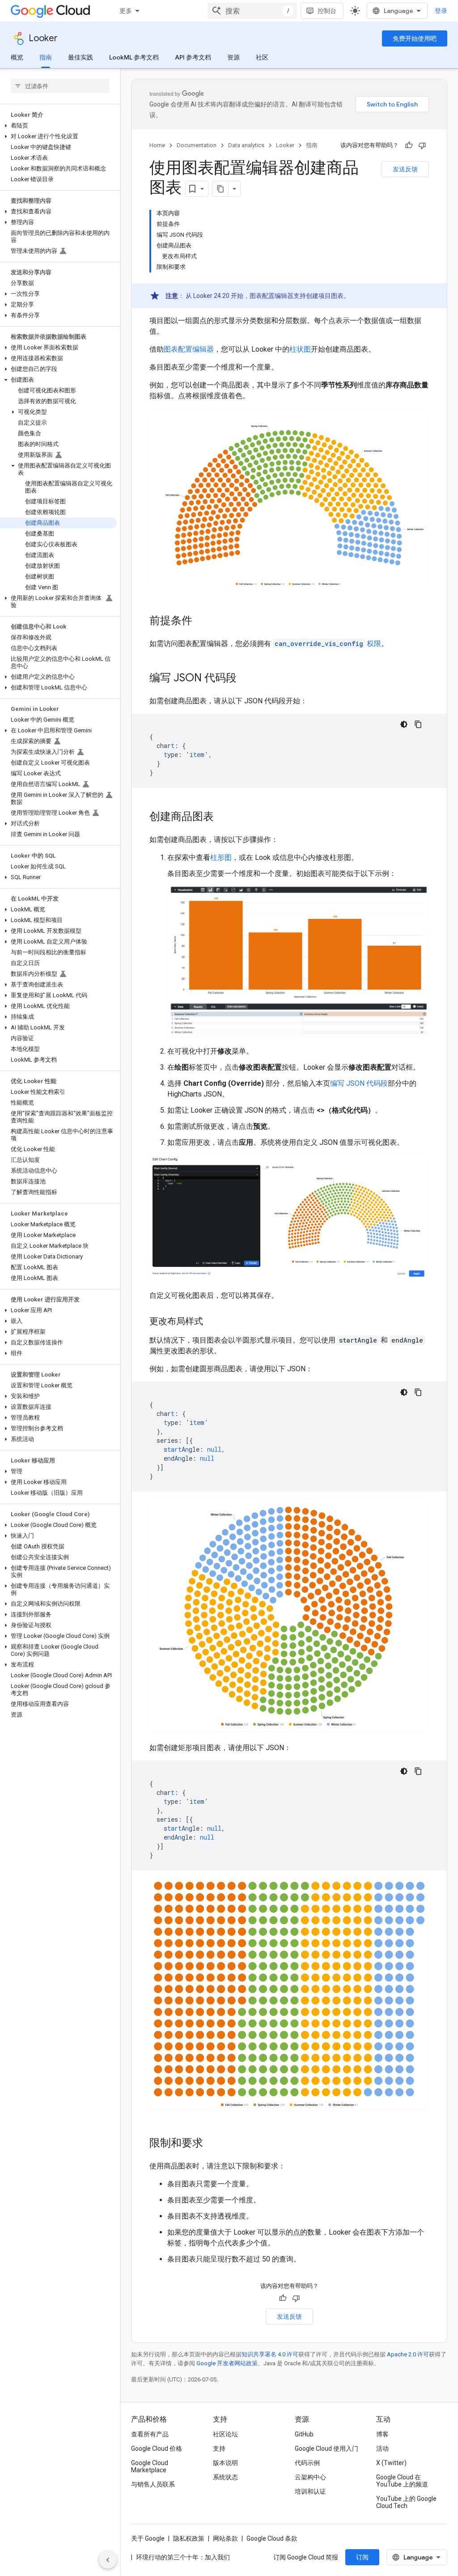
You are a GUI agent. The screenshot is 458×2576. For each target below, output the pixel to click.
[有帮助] (409, 145)
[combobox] (252, 11)
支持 (219, 2448)
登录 (441, 11)
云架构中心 (310, 2477)
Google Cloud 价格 (157, 2448)
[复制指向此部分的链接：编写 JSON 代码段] (246, 679)
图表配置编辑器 (189, 349)
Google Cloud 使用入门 (327, 2448)
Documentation (197, 145)
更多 (126, 11)
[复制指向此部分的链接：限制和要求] (212, 2143)
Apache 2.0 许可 (408, 2354)
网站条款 (225, 2538)
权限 (328, 644)
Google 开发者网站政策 (227, 2363)
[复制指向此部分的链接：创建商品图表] (223, 817)
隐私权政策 (189, 2538)
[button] (58, 126)
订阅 (362, 2557)
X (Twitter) (391, 2463)
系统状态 (225, 2477)
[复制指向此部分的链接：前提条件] (201, 621)
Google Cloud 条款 (272, 2538)
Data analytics (246, 145)
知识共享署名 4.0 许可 (270, 2354)
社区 (262, 57)
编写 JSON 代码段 (359, 1083)
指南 (46, 57)
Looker (43, 38)
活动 (382, 2448)
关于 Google (148, 2538)
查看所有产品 (150, 2434)
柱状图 (300, 349)
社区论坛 (225, 2434)
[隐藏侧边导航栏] (108, 2560)
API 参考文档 (193, 57)
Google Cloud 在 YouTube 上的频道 (402, 2481)
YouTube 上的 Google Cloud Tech (406, 2502)
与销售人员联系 (153, 2484)
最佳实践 (81, 57)
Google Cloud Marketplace (150, 2466)
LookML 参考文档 (134, 57)
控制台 (327, 11)
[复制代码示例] (418, 724)
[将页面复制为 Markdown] (221, 189)
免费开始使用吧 (415, 38)
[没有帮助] (422, 145)
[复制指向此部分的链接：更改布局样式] (212, 1322)
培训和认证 (310, 2491)
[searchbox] (60, 86)
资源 (233, 57)
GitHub (304, 2434)
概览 (17, 57)
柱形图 (221, 857)
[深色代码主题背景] (404, 724)
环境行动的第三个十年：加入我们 (183, 2557)
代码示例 (307, 2463)
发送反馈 (405, 169)
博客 (382, 2434)
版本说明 (225, 2463)
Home (157, 145)
